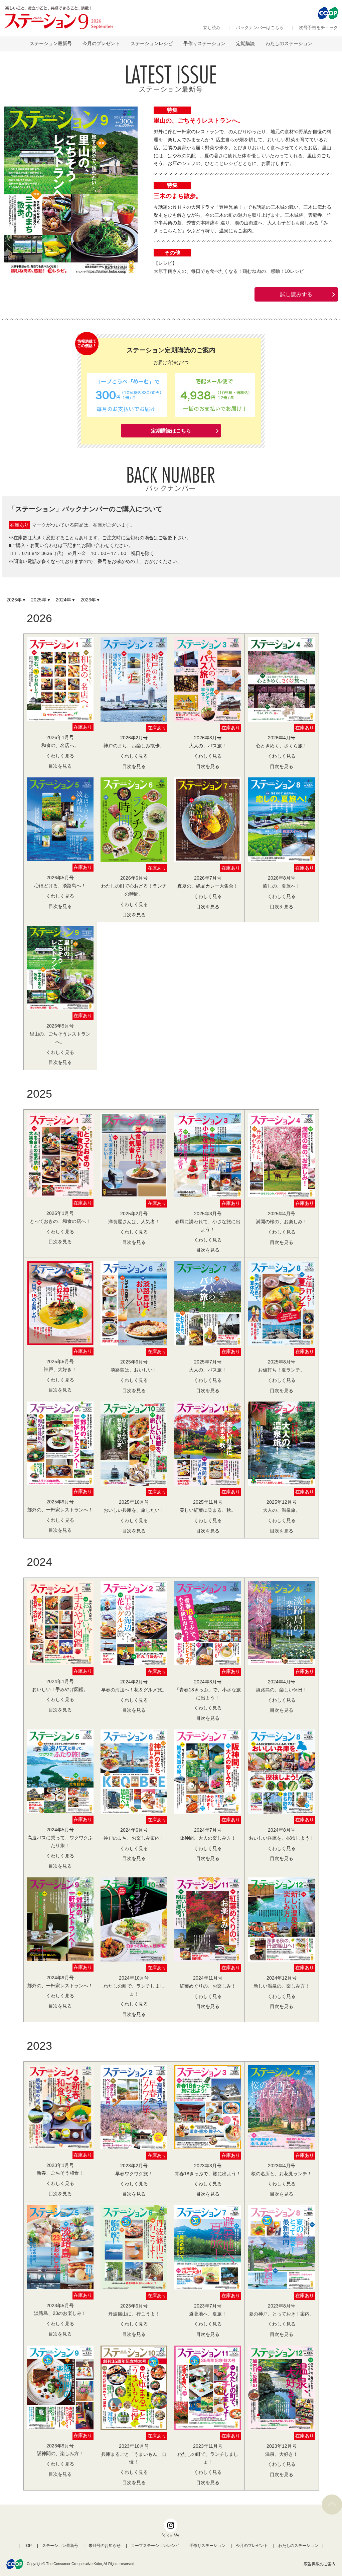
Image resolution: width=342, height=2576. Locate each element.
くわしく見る (60, 756)
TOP (28, 2546)
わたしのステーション (289, 43)
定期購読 (245, 43)
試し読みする (296, 294)
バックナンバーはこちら (260, 28)
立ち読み (212, 28)
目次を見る (60, 766)
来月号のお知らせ (105, 2546)
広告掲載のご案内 (320, 2564)
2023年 (88, 600)
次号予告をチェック (318, 28)
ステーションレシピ (152, 43)
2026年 (14, 600)
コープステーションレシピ (155, 2546)
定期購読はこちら (171, 431)
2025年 (39, 600)
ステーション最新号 (51, 43)
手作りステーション (204, 43)
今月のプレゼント (101, 43)
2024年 (63, 600)
